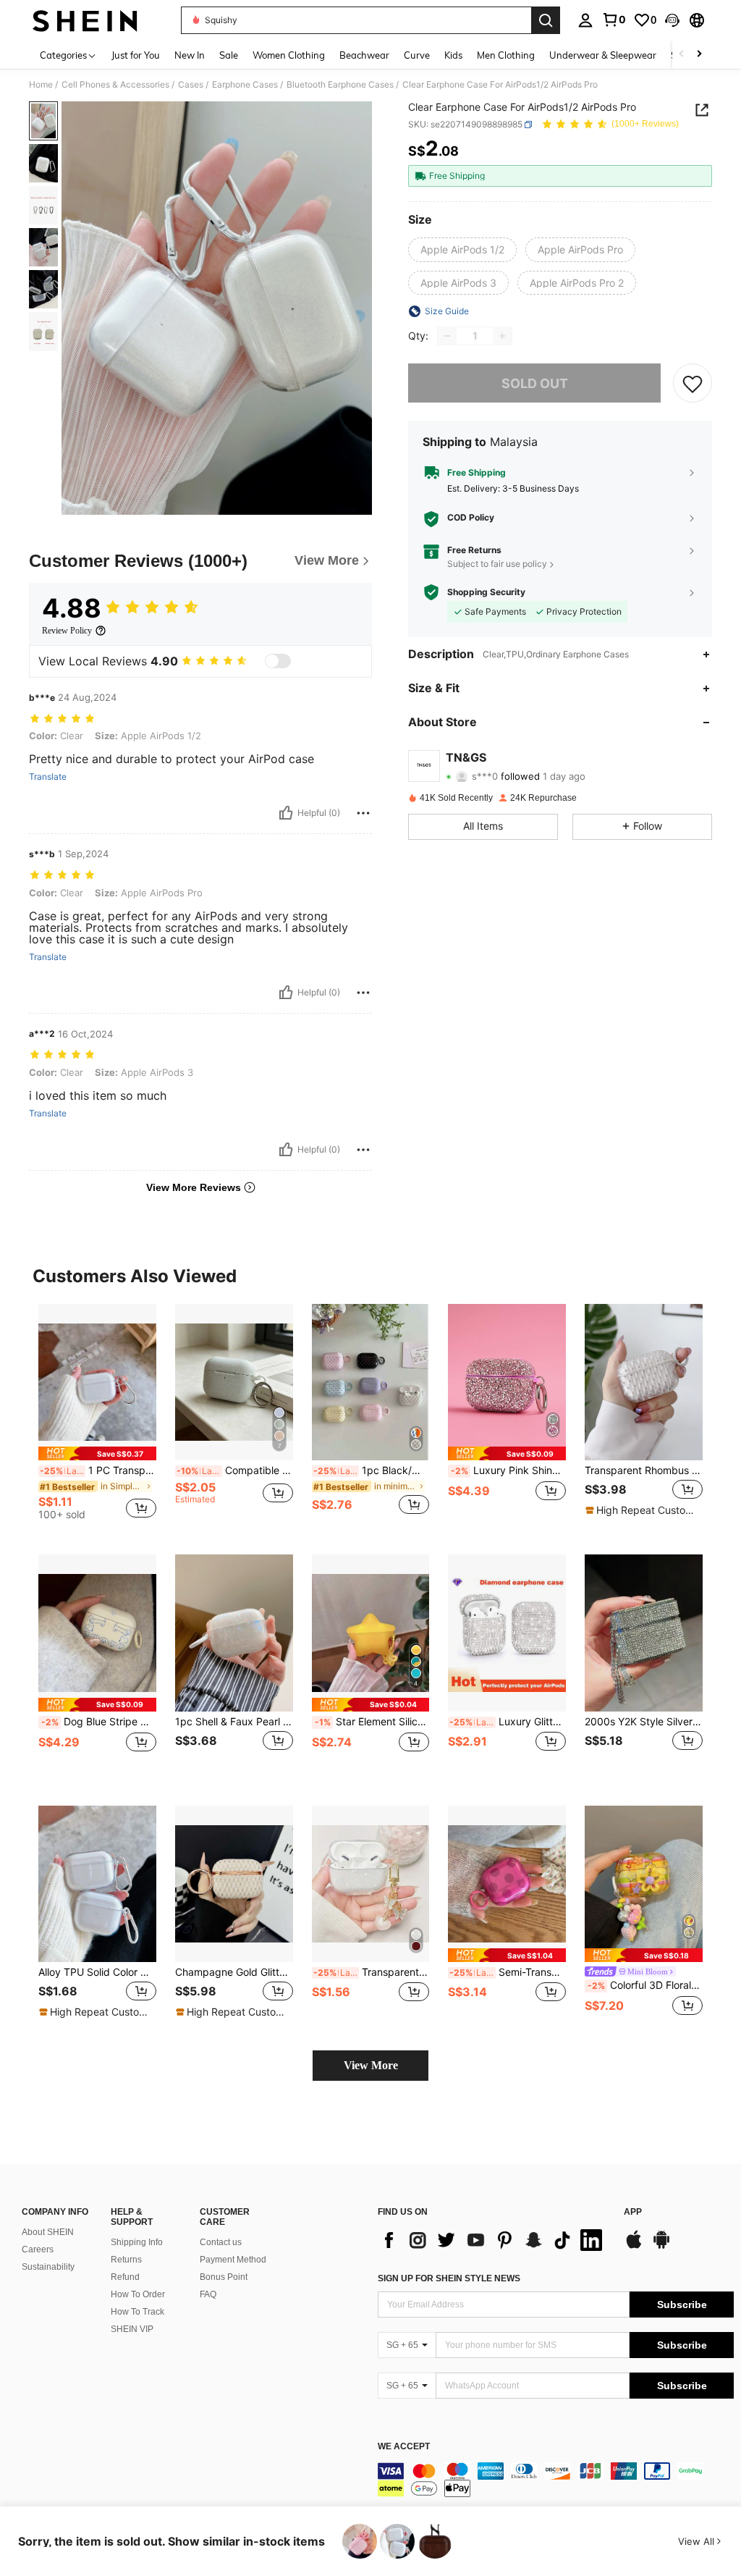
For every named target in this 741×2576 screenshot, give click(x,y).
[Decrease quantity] (447, 336)
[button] (672, 20)
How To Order (138, 2294)
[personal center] (585, 20)
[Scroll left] (682, 55)
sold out (535, 383)
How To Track (137, 2312)
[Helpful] (286, 813)
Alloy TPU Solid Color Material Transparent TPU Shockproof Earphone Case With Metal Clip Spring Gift (97, 1972)
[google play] (661, 2247)
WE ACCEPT (404, 2447)
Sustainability (48, 2267)
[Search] (546, 20)
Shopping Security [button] (486, 592)
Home (41, 85)
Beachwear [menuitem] (364, 55)
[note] (97, 1453)
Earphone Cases (245, 85)
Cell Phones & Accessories (115, 85)
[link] (614, 20)
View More (371, 2065)
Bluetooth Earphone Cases (340, 85)
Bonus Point (224, 2277)
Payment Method (233, 2260)
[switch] (278, 661)
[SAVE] (693, 383)
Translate (48, 777)
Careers (38, 2249)
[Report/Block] (363, 813)
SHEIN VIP (132, 2329)
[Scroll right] (699, 55)
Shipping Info (137, 2242)
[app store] (634, 2247)
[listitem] (97, 1418)
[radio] (462, 250)
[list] (494, 2240)
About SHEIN (48, 2232)
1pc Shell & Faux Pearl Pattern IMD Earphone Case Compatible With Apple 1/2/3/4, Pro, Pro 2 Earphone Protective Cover (234, 1722)
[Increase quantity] (502, 336)
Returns (126, 2260)
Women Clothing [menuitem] (289, 55)
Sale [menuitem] (229, 55)
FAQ (208, 2294)
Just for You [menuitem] (136, 55)
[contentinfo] (556, 2480)
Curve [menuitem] (417, 55)
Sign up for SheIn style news (449, 2278)
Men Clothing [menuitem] (506, 55)
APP (633, 2212)
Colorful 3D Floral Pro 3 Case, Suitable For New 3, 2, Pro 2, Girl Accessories (645, 1985)
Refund (125, 2277)
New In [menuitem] (190, 55)
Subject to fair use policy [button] (497, 564)
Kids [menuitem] (453, 55)
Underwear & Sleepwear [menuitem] (603, 55)
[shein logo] (85, 20)
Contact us (221, 2242)
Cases (191, 85)
